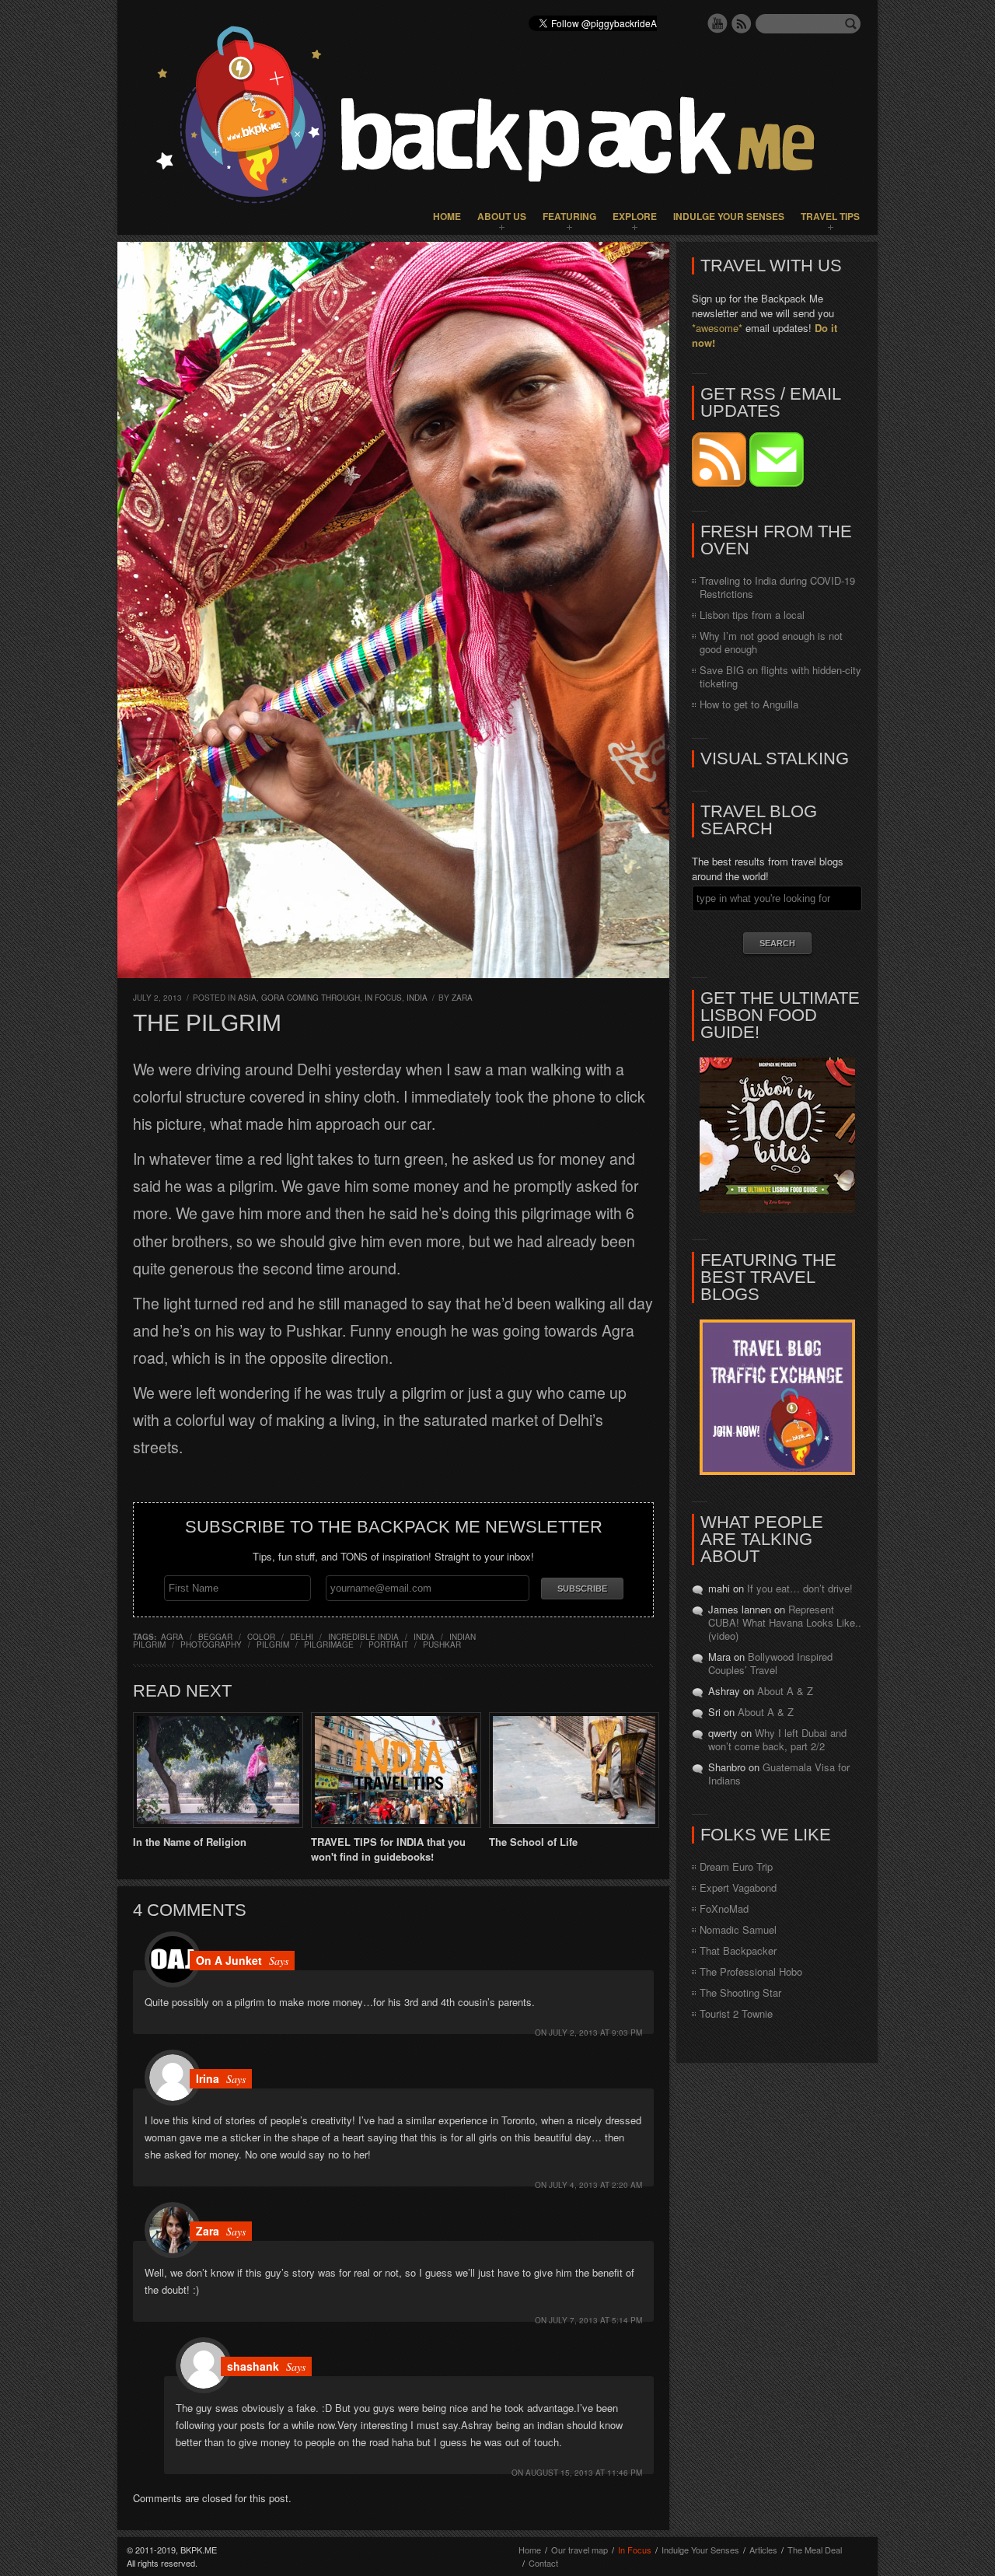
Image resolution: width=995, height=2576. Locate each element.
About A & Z (785, 1691)
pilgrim (273, 1645)
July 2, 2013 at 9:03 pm (595, 2032)
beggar (215, 1637)
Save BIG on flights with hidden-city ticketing (780, 676)
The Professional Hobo (751, 1971)
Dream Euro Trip (736, 1866)
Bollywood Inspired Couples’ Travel (770, 1663)
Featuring (569, 216)
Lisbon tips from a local (752, 615)
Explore (635, 216)
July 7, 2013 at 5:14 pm (595, 2320)
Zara (462, 998)
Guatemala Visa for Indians (779, 1774)
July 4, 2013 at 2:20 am (595, 2185)
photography (211, 1645)
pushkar (442, 1645)
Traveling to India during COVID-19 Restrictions (777, 587)
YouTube (717, 23)
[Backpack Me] (497, 117)
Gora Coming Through (311, 998)
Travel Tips (830, 216)
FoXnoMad (724, 1908)
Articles (763, 2550)
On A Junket (229, 1960)
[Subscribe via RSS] (721, 482)
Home (447, 216)
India (417, 998)
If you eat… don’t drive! (800, 1588)
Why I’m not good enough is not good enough (771, 642)
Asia (247, 998)
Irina (208, 2078)
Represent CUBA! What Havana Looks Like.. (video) (785, 1622)
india (424, 1637)
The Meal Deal (815, 2550)
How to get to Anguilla (749, 704)
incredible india (363, 1637)
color (261, 1637)
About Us (502, 216)
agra (172, 1637)
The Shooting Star (740, 1992)
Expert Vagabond (738, 1887)
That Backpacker (738, 1950)
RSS (742, 23)
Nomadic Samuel (738, 1929)
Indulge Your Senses (729, 216)
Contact (543, 2563)
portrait (388, 1645)
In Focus (383, 998)
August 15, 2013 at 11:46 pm (584, 2473)
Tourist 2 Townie (736, 2013)
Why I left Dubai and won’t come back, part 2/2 (777, 1739)
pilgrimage (329, 1645)
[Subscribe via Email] (777, 482)
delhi (302, 1637)
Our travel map (580, 2550)
